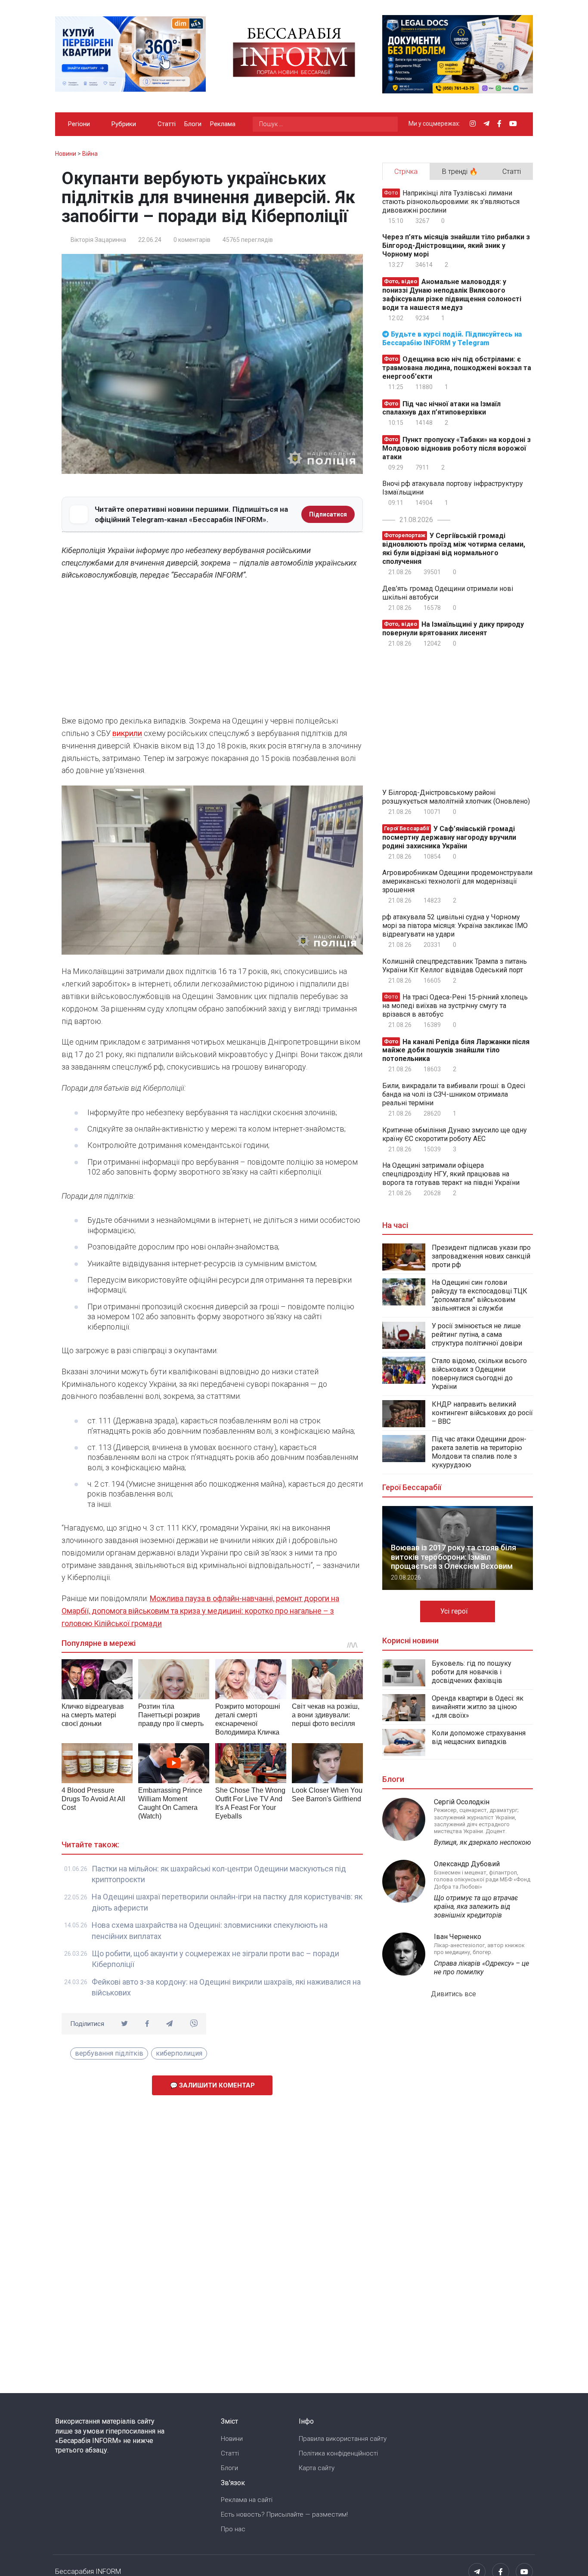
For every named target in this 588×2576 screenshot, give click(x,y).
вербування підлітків (109, 2053)
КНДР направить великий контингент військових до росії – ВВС (482, 1413)
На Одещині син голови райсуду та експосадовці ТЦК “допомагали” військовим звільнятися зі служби (480, 1295)
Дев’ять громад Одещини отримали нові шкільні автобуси (448, 593)
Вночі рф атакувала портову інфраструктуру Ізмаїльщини (453, 488)
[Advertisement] (212, 650)
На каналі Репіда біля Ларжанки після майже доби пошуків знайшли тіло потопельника (456, 1050)
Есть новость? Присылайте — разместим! (284, 2514)
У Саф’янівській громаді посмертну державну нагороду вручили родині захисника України (449, 837)
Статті (167, 124)
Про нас (233, 2529)
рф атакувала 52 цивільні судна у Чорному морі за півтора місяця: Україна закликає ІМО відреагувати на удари (455, 926)
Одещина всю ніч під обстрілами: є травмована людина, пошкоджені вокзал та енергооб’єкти (457, 368)
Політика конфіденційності (338, 2453)
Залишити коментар (216, 2085)
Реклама (223, 124)
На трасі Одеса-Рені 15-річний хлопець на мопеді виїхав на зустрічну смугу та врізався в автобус (455, 1006)
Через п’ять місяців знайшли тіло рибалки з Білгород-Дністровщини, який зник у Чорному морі (456, 246)
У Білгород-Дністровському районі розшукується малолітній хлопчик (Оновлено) (456, 797)
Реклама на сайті (247, 2500)
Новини (232, 2439)
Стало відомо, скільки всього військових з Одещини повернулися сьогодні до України (479, 1374)
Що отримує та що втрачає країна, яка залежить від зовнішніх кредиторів (476, 1906)
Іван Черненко (458, 1937)
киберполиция (179, 2053)
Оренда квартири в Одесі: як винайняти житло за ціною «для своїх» (478, 1707)
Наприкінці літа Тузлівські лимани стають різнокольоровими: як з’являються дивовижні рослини (451, 202)
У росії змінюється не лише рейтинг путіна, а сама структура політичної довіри (477, 1334)
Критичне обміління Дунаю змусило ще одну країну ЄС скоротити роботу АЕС (455, 1134)
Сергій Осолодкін (462, 1802)
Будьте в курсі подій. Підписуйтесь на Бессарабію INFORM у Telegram (452, 339)
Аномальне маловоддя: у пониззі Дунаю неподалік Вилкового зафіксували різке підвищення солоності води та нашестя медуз (452, 295)
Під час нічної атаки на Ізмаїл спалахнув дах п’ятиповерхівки (441, 408)
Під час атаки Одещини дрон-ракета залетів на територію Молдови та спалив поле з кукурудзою (479, 1452)
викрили (127, 733)
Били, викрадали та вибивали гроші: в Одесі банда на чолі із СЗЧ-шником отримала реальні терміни (454, 1094)
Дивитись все (454, 1994)
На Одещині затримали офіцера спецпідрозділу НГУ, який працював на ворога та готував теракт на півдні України (451, 1174)
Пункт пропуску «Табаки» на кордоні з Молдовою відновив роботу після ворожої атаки (456, 448)
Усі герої (455, 1611)
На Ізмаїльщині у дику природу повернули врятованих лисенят (453, 629)
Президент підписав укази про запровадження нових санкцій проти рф (481, 1256)
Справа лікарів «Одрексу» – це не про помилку (481, 1968)
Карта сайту (317, 2468)
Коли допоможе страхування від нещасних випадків (479, 1737)
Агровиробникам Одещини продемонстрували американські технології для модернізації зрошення (457, 881)
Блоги (193, 124)
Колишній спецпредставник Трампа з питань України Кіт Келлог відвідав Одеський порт (455, 966)
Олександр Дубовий (467, 1864)
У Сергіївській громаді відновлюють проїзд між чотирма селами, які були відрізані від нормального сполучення (454, 549)
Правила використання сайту (343, 2439)
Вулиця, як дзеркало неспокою (483, 1842)
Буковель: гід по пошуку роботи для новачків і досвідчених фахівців (472, 1672)
